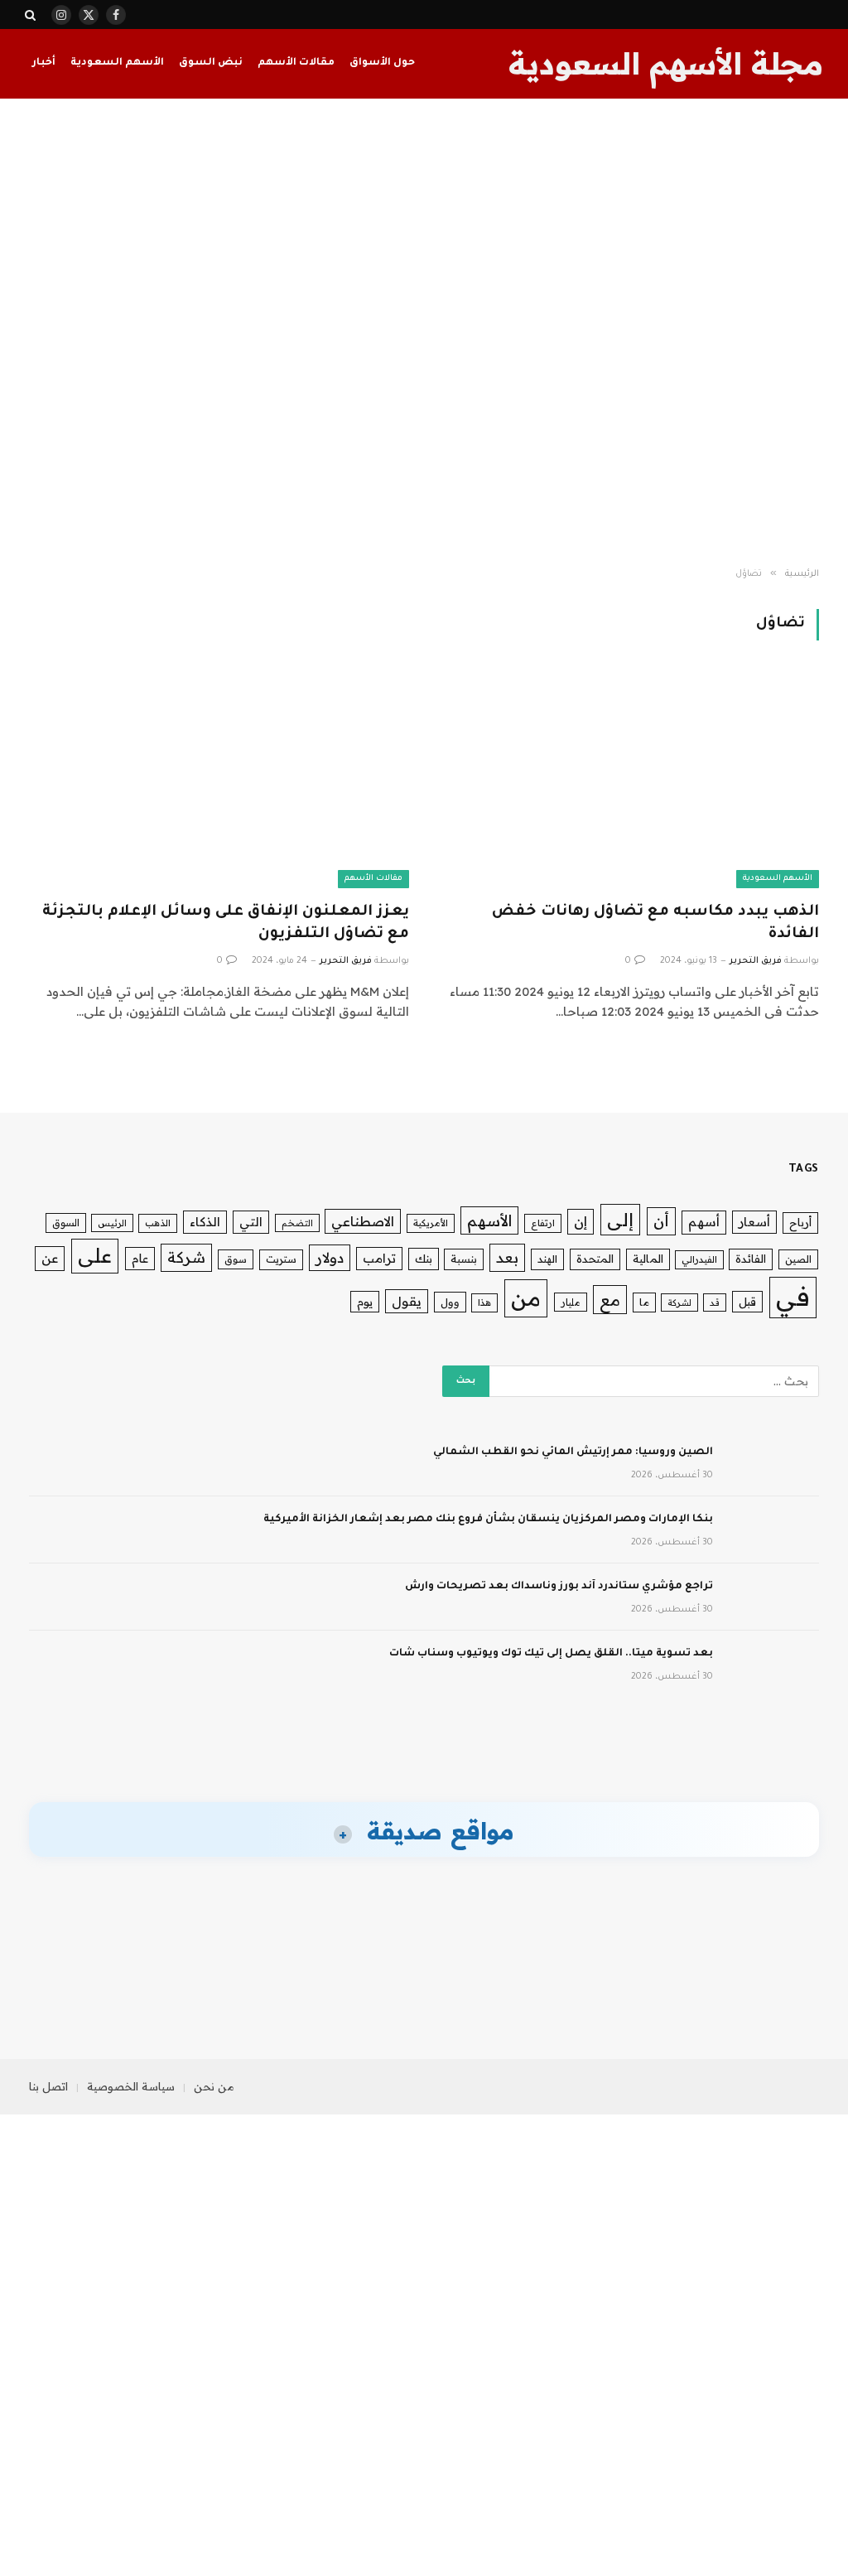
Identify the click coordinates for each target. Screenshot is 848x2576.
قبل (747, 1301)
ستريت (281, 1259)
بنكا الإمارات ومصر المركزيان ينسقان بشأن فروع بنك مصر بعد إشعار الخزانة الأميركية (488, 1520)
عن (50, 1258)
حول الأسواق (382, 63)
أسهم (704, 1222)
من (526, 1298)
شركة (186, 1257)
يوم (365, 1301)
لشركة (679, 1302)
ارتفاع (543, 1223)
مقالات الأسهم (296, 63)
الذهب (158, 1223)
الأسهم (489, 1220)
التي (251, 1222)
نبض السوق (211, 63)
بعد (507, 1257)
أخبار (44, 63)
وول (450, 1302)
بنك (424, 1258)
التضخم (297, 1223)
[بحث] (32, 14)
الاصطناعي (363, 1221)
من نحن (214, 2086)
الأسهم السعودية (117, 63)
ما (644, 1302)
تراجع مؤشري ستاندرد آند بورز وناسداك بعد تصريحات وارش (559, 1587)
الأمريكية (431, 1223)
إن (581, 1221)
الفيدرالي (699, 1259)
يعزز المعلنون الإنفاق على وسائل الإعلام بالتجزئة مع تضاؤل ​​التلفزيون (226, 923)
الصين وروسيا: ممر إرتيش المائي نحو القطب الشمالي (573, 1452)
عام (140, 1258)
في (793, 1297)
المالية (648, 1259)
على (95, 1255)
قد (715, 1302)
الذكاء (205, 1222)
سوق (236, 1259)
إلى (620, 1219)
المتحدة (595, 1259)
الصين (798, 1259)
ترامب (379, 1258)
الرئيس (112, 1223)
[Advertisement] (424, 333)
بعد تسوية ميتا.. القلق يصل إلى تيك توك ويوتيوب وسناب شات (551, 1654)
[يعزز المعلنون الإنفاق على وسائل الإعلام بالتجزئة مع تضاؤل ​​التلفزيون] (219, 781)
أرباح (800, 1222)
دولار (330, 1257)
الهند (547, 1259)
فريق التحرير (756, 961)
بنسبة (464, 1259)
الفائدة (751, 1259)
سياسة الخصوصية (131, 2086)
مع (610, 1300)
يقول (407, 1301)
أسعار (754, 1222)
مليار (571, 1302)
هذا (484, 1302)
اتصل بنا (48, 2086)
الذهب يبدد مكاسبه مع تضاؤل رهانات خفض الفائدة (655, 923)
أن (661, 1221)
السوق (66, 1223)
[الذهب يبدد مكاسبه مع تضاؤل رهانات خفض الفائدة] (629, 781)
